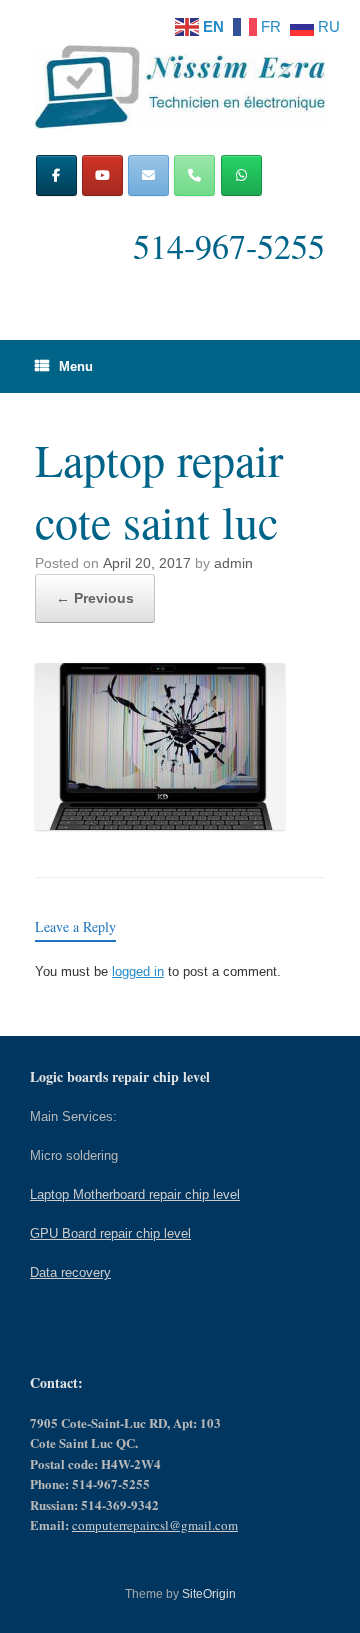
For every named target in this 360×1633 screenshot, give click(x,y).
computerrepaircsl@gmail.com (155, 1525)
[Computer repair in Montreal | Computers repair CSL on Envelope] (148, 175)
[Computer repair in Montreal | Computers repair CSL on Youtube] (102, 175)
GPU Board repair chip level (110, 1233)
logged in (138, 971)
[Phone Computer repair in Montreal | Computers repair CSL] (194, 175)
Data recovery (70, 1272)
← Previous (95, 598)
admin (233, 563)
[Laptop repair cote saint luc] (160, 824)
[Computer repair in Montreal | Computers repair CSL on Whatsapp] (241, 175)
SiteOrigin (209, 1594)
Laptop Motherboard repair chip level (135, 1194)
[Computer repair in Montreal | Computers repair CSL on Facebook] (56, 175)
